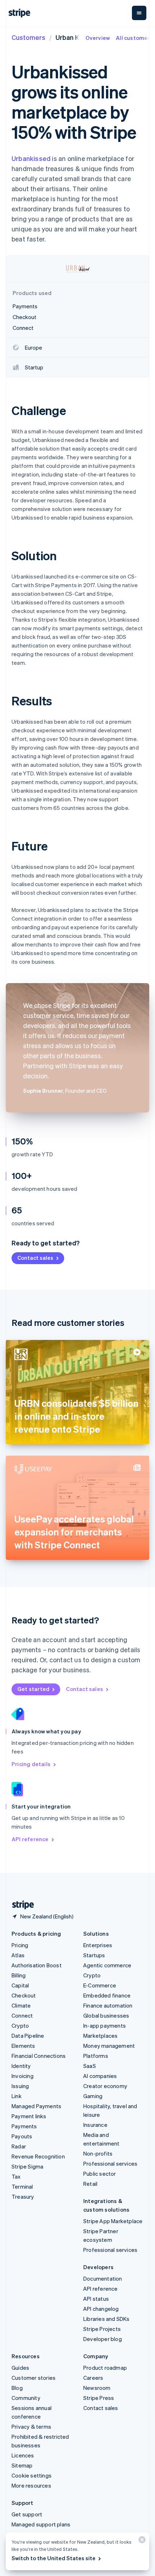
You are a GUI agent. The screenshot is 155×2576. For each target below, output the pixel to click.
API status (96, 2299)
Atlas (18, 1955)
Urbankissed (31, 158)
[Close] (141, 2541)
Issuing (20, 2086)
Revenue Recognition (38, 2156)
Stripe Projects (102, 2329)
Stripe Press (99, 2398)
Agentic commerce (107, 1965)
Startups (94, 1955)
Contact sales (35, 1258)
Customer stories (34, 2378)
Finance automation (108, 2005)
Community (26, 2398)
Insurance (95, 2125)
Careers (93, 2378)
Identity (21, 2066)
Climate (21, 2005)
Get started (33, 1689)
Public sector (100, 2174)
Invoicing (23, 2076)
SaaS (90, 2066)
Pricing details (31, 1764)
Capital (20, 1985)
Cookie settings (32, 2475)
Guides (20, 2368)
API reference (30, 1839)
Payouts (22, 2136)
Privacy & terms (31, 2427)
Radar (19, 2146)
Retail (90, 2184)
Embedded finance (107, 1995)
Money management (109, 2046)
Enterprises (98, 1945)
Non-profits (98, 2153)
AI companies (100, 2076)
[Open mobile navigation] (139, 13)
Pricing (20, 1945)
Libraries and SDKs (107, 2319)
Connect (22, 2015)
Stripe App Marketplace (113, 2221)
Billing (19, 1975)
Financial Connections (39, 2056)
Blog (17, 2388)
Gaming (93, 2096)
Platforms (96, 2056)
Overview (98, 38)
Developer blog (103, 2339)
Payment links (29, 2116)
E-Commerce (100, 1985)
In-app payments (105, 2026)
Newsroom (97, 2388)
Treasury (23, 2197)
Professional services (110, 2163)
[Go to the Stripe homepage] (20, 1905)
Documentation (103, 2278)
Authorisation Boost (37, 1965)
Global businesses (106, 2015)
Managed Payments (36, 2106)
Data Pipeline (28, 2036)
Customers (28, 37)
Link (17, 2096)
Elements (23, 2046)
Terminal (22, 2186)
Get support (27, 2514)
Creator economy (105, 2086)
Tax (16, 2176)
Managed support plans (41, 2524)
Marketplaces (100, 2036)
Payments (24, 2126)
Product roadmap (105, 2368)
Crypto (20, 2026)
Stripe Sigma (27, 2166)
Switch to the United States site (54, 2558)
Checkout (24, 1995)
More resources (31, 2485)
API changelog (101, 2309)
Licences (23, 2455)
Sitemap (22, 2465)
